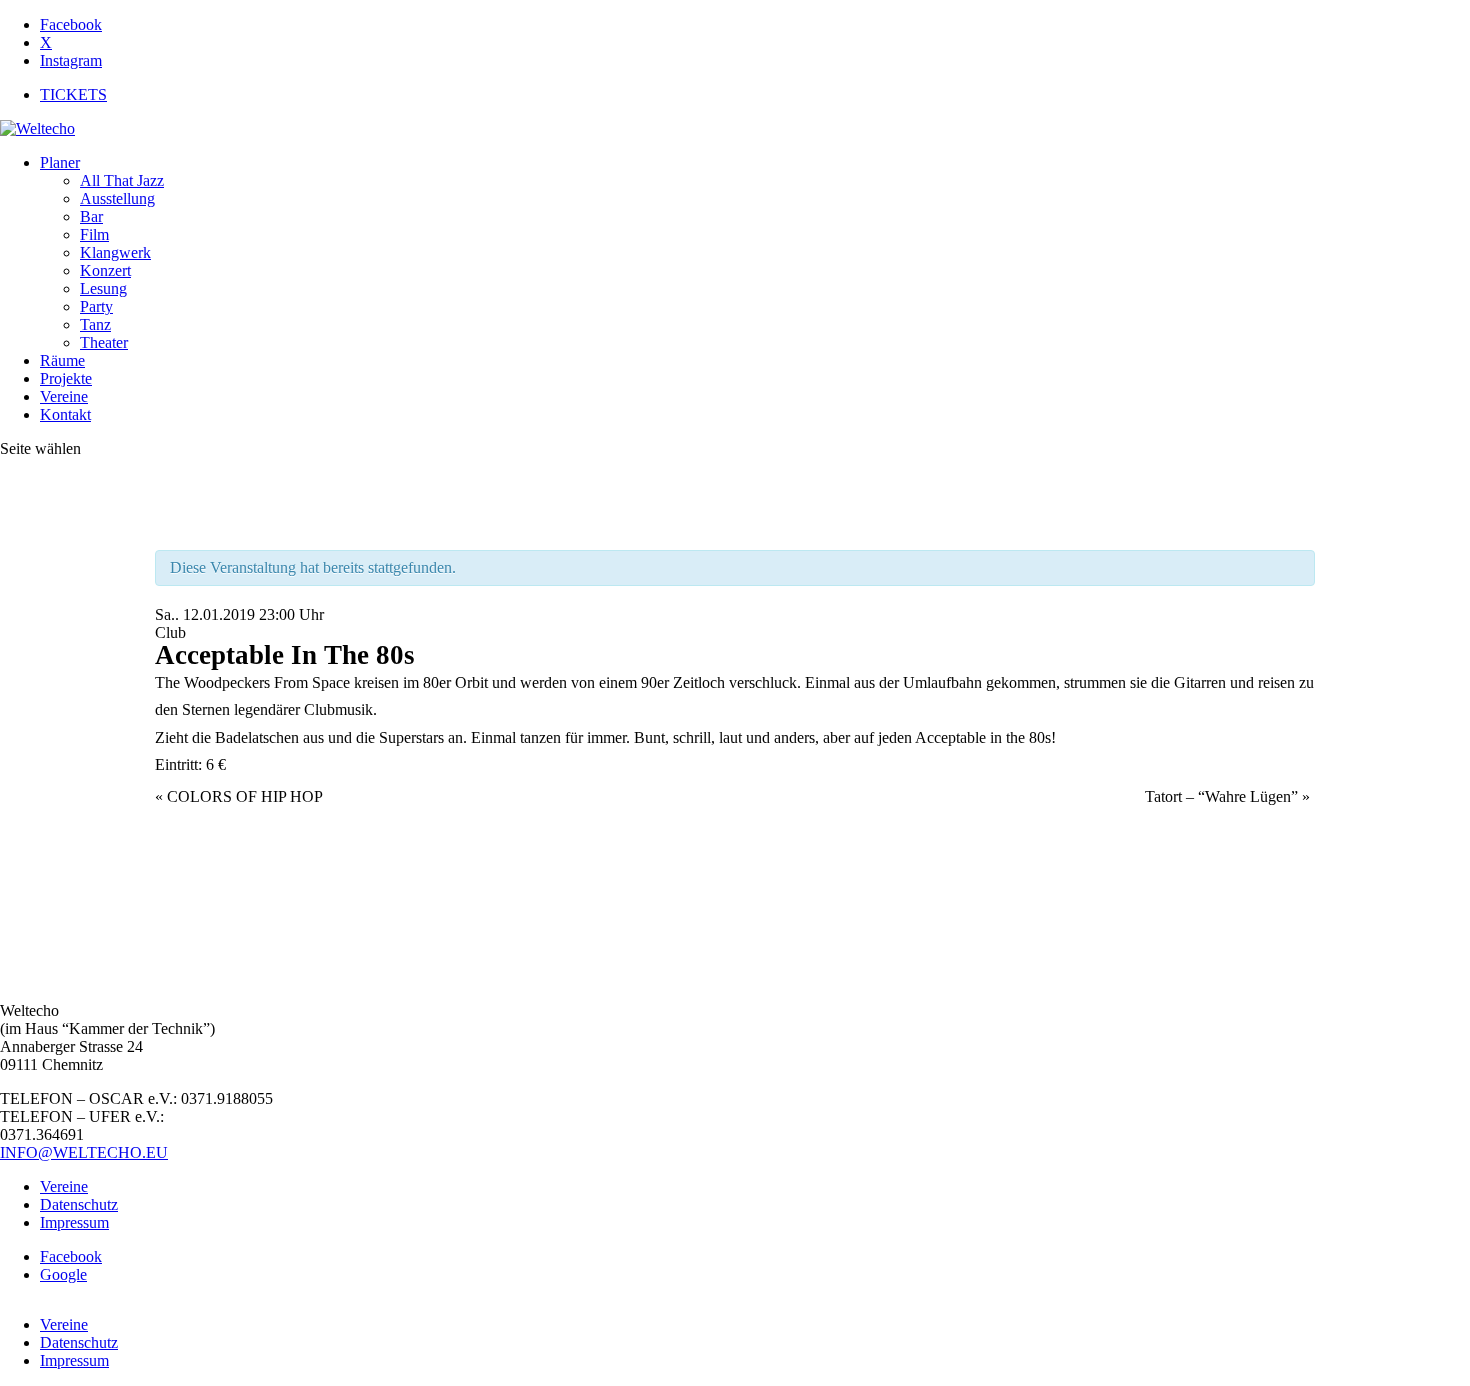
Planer (60, 162)
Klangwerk (115, 252)
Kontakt (65, 414)
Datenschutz (79, 1204)
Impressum (74, 1222)
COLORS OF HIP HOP (239, 796)
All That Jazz (122, 180)
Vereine (64, 396)
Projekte (66, 378)
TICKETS (73, 94)
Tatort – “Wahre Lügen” (1227, 796)
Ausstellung (117, 198)
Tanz (95, 324)
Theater (104, 342)
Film (94, 234)
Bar (91, 216)
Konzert (105, 270)
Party (96, 306)
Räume (62, 360)
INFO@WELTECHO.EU (84, 1152)
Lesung (103, 288)
